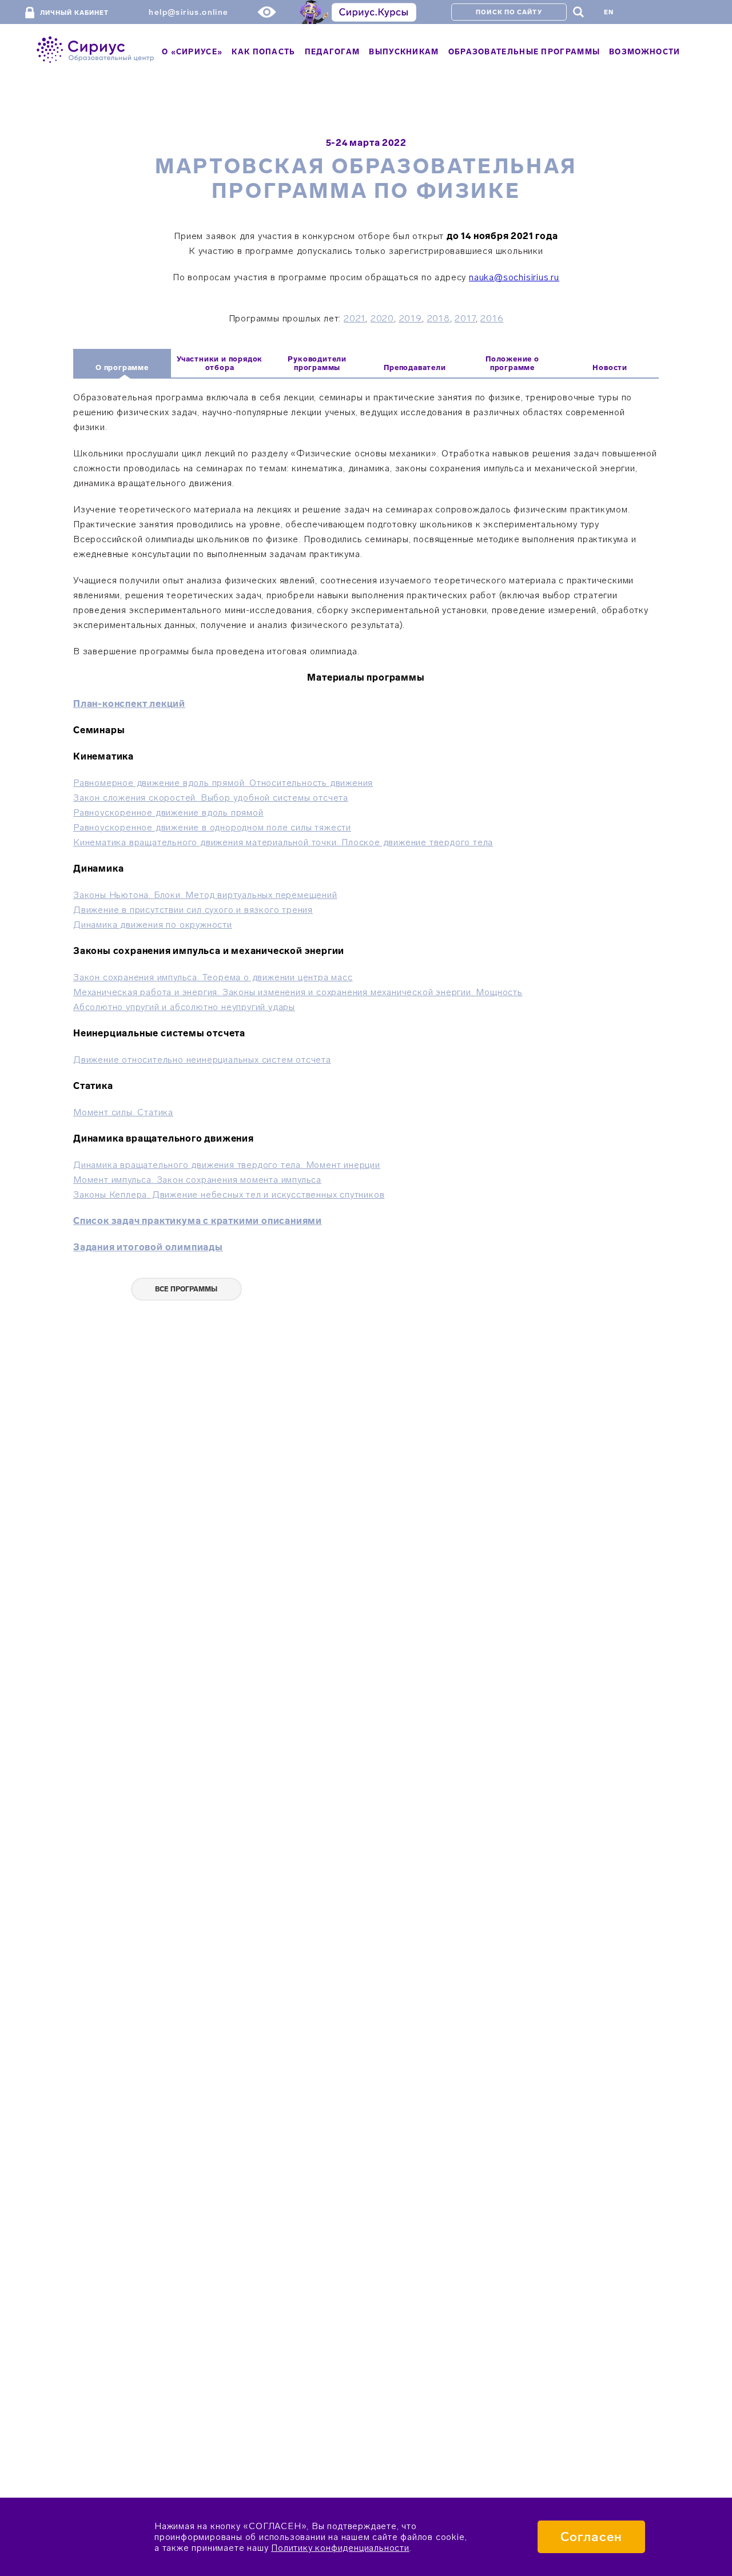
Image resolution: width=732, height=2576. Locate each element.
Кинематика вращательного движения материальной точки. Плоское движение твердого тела (283, 842)
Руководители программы (317, 363)
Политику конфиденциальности (340, 2548)
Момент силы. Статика (123, 1112)
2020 (382, 318)
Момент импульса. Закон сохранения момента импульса (197, 1180)
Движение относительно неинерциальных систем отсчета (202, 1060)
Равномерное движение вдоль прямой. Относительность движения (223, 783)
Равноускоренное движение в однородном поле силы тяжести (212, 827)
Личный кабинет (74, 13)
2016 (492, 318)
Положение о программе (512, 363)
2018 (439, 318)
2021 (355, 318)
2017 (465, 318)
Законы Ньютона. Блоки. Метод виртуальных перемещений (205, 895)
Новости (610, 367)
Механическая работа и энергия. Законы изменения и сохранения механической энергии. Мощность (298, 992)
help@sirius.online (188, 12)
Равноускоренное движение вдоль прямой (168, 812)
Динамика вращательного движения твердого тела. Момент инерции (227, 1165)
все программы (186, 1289)
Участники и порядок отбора (220, 363)
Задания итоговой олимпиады (148, 1247)
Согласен (591, 2537)
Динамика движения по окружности (153, 925)
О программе (122, 367)
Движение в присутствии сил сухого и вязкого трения (193, 910)
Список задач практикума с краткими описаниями (198, 1221)
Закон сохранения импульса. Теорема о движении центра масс (213, 977)
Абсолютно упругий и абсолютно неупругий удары (184, 1007)
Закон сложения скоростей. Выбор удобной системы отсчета (211, 798)
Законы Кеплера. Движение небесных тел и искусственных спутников (229, 1194)
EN (609, 12)
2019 (411, 318)
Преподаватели (415, 367)
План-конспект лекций (129, 704)
